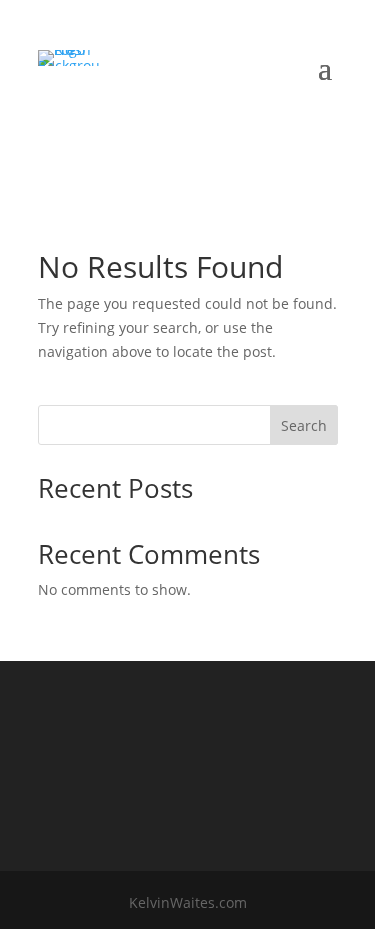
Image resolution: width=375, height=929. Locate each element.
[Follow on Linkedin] (175, 128)
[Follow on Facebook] (133, 128)
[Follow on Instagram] (217, 128)
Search (304, 425)
